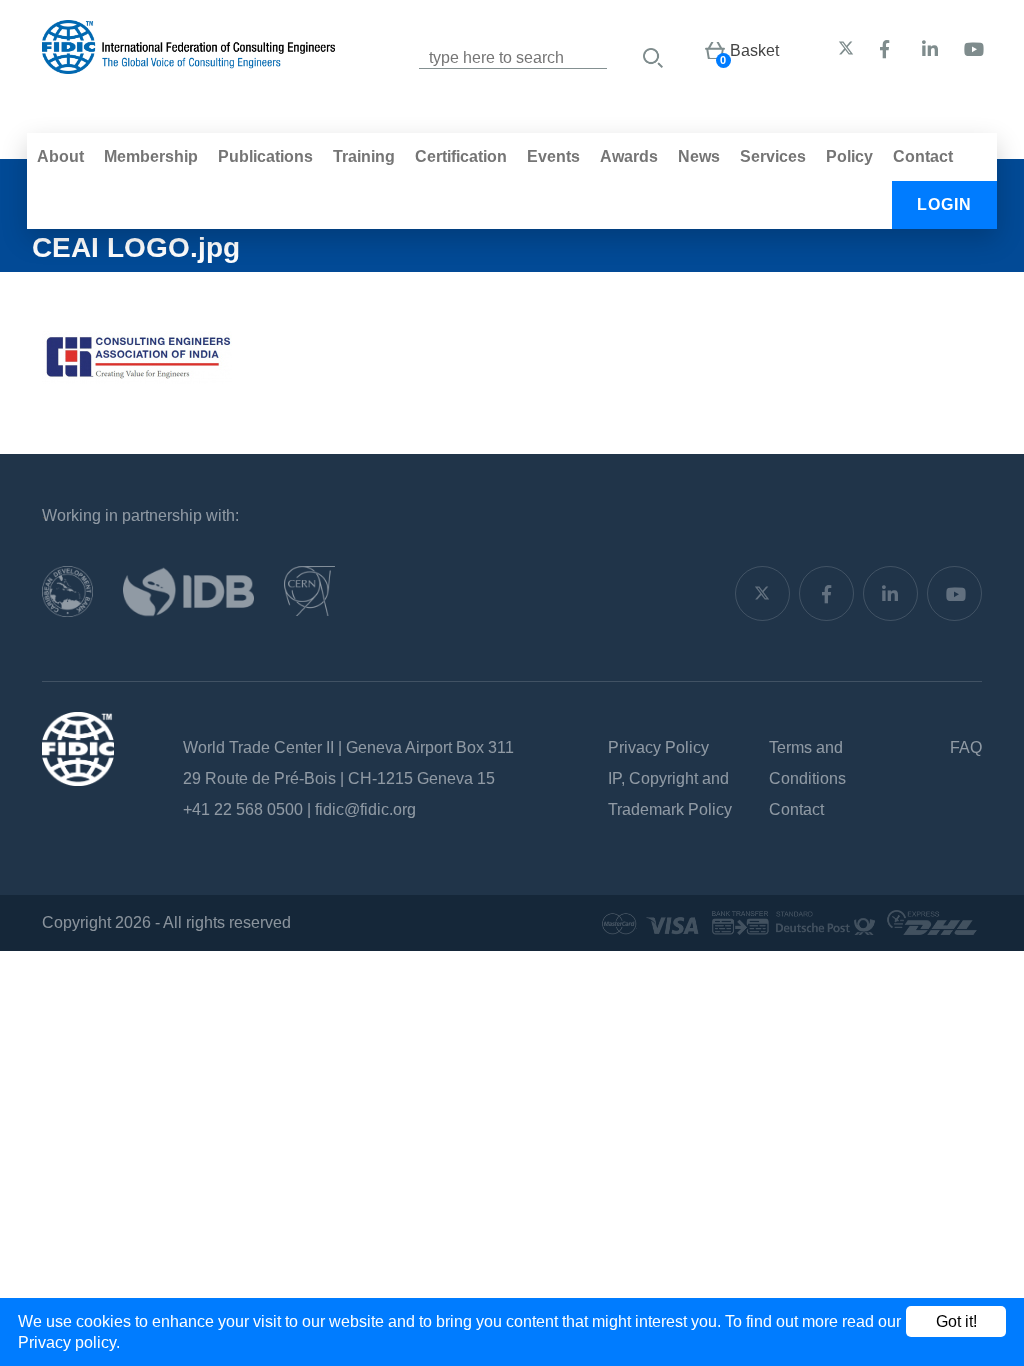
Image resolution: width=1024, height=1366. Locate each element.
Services (773, 156)
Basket (754, 50)
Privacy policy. (69, 1342)
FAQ (966, 747)
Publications (265, 156)
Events (553, 156)
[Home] (188, 63)
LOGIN (944, 204)
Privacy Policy (658, 747)
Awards (629, 156)
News (699, 156)
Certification (461, 156)
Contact (923, 156)
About (60, 156)
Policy (849, 156)
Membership (151, 156)
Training (364, 156)
